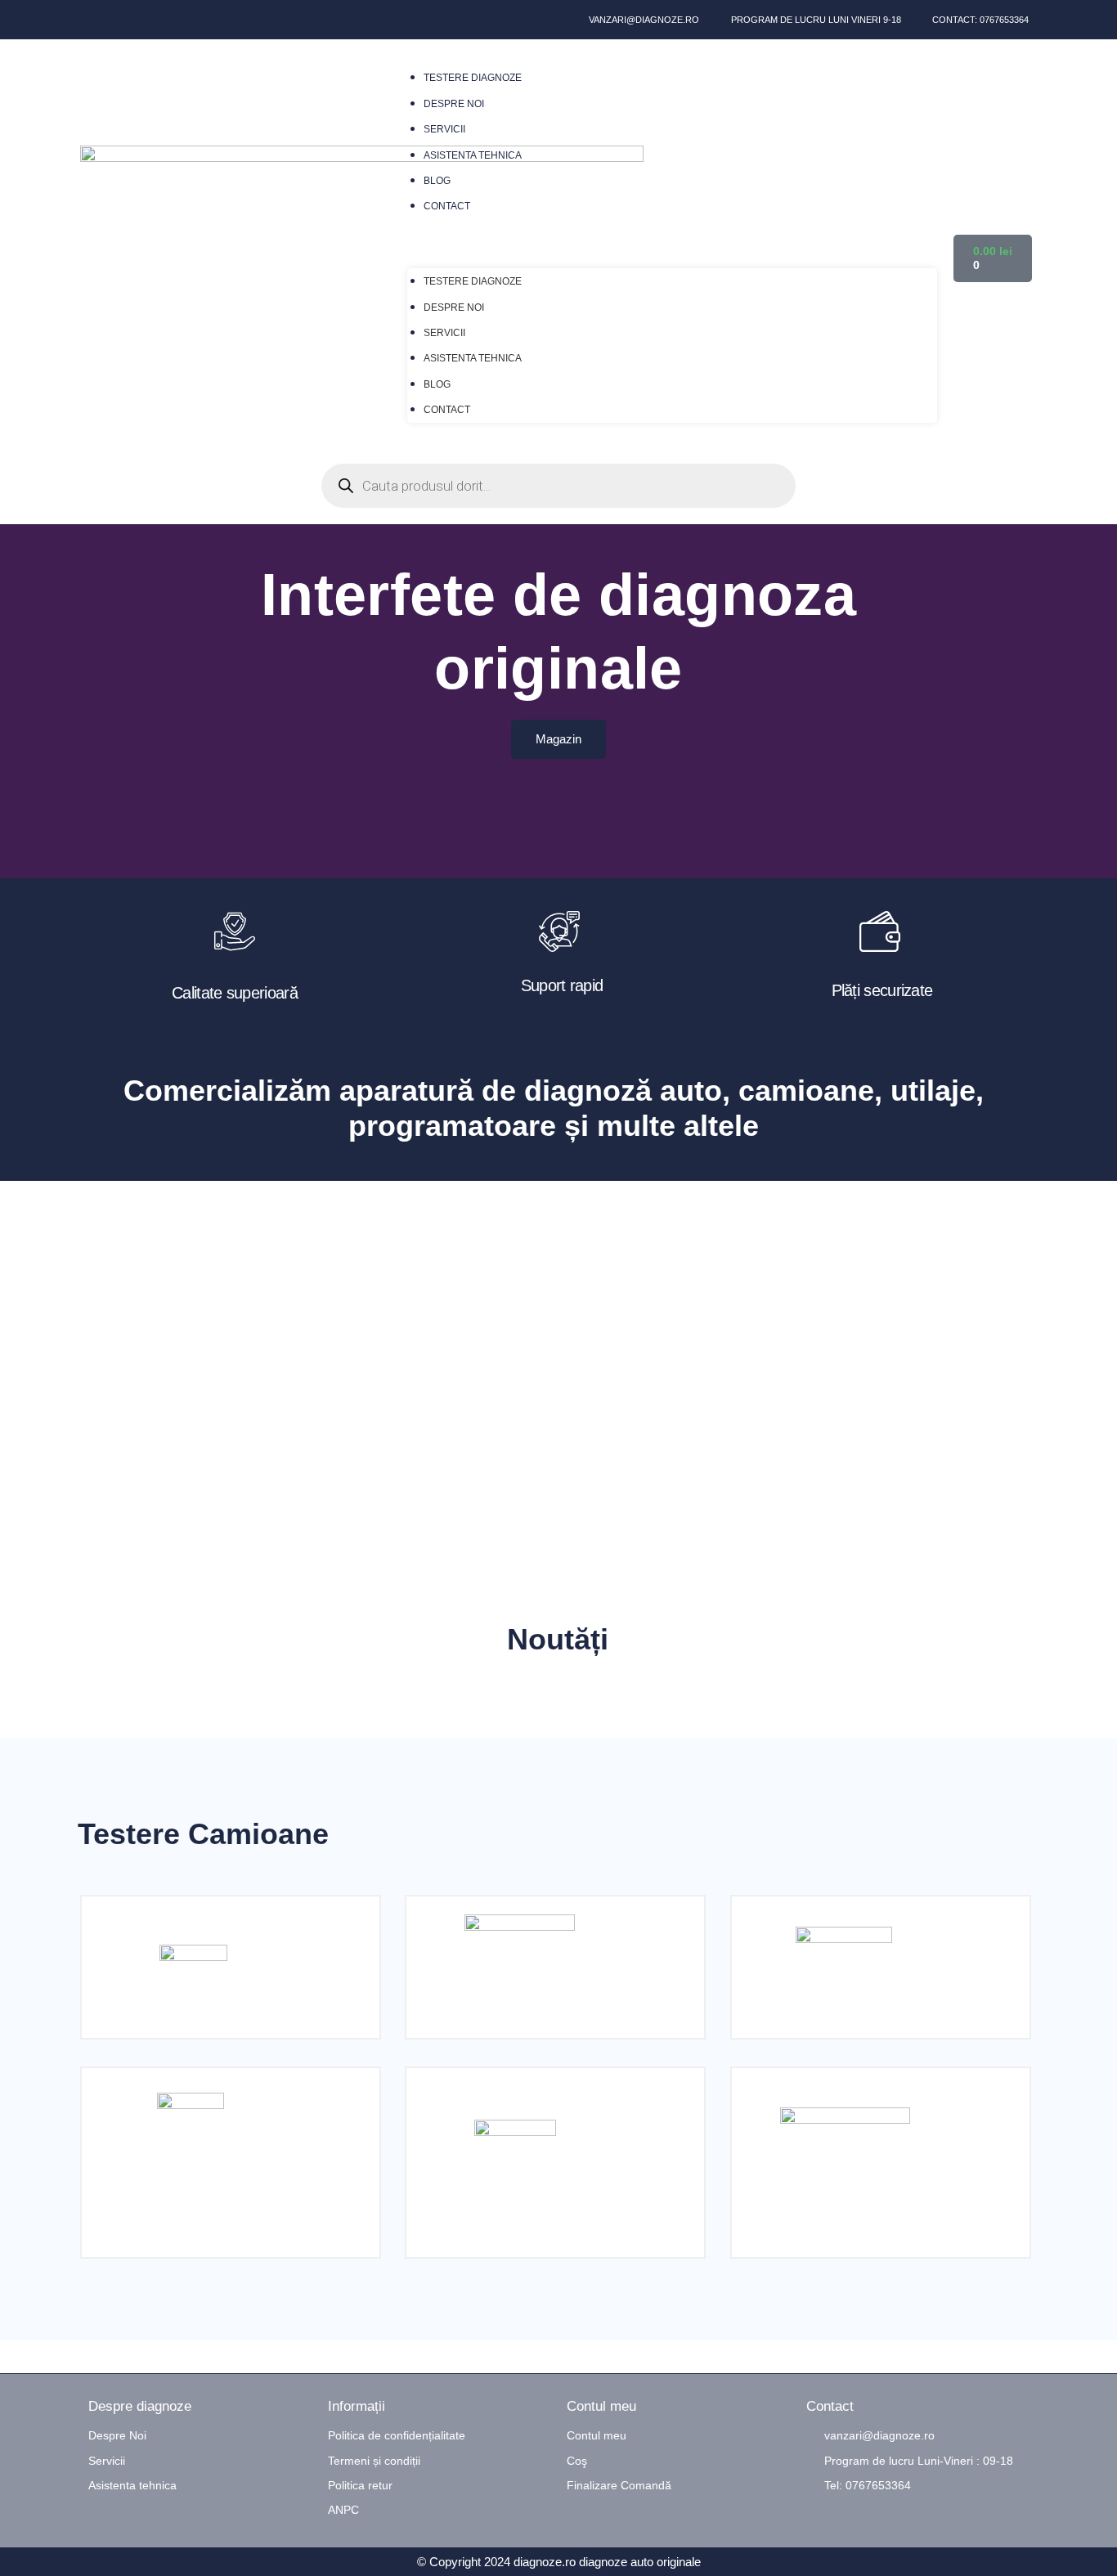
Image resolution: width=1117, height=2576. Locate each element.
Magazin (558, 739)
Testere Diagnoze (473, 78)
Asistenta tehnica (473, 155)
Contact (447, 206)
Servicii (444, 129)
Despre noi (454, 104)
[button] (672, 244)
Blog (437, 181)
